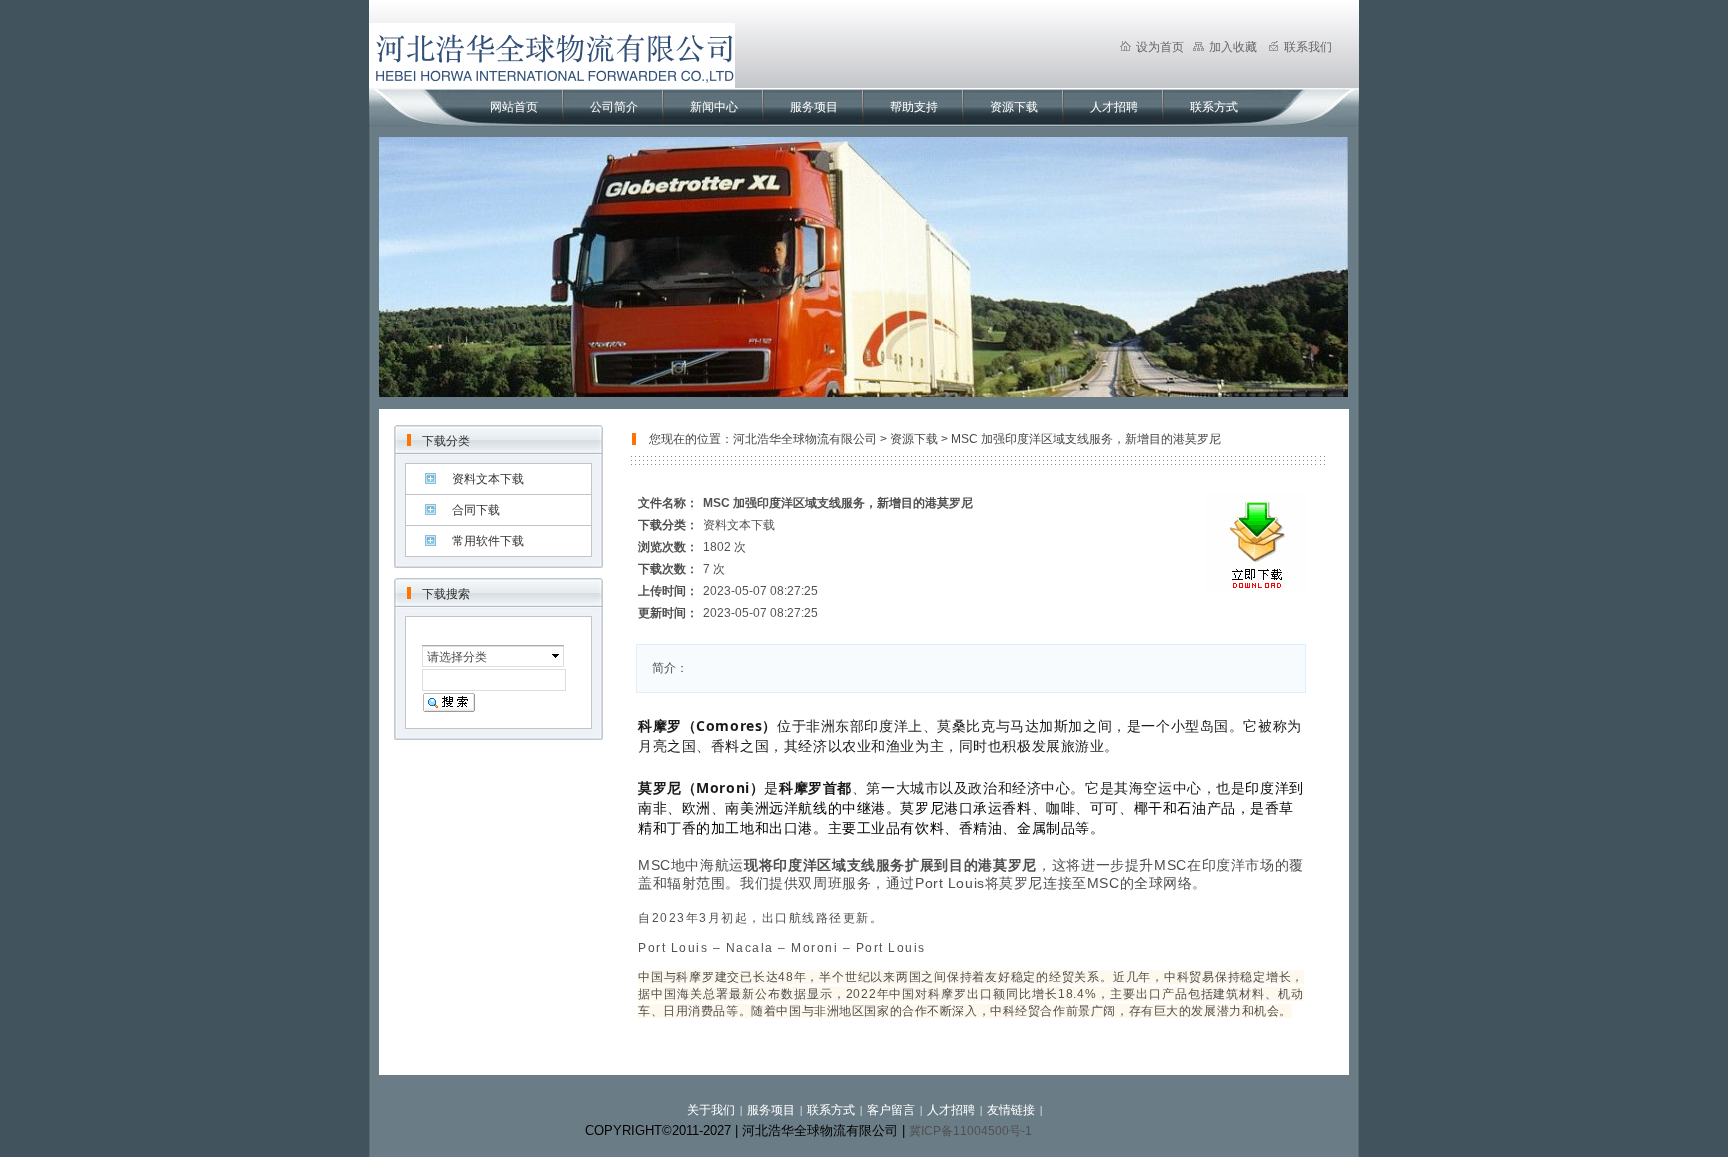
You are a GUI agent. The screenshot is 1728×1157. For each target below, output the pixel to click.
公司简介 (614, 107)
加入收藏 (1233, 47)
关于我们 (711, 1110)
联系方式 (1214, 107)
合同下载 (476, 510)
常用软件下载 (488, 541)
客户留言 (891, 1110)
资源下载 (1014, 107)
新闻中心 (714, 107)
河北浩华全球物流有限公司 (805, 439)
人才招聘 (1114, 107)
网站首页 (514, 107)
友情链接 (1011, 1110)
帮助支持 (914, 107)
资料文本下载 (488, 479)
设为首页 (1160, 47)
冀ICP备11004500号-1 (970, 1131)
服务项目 (814, 107)
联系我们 (1308, 47)
